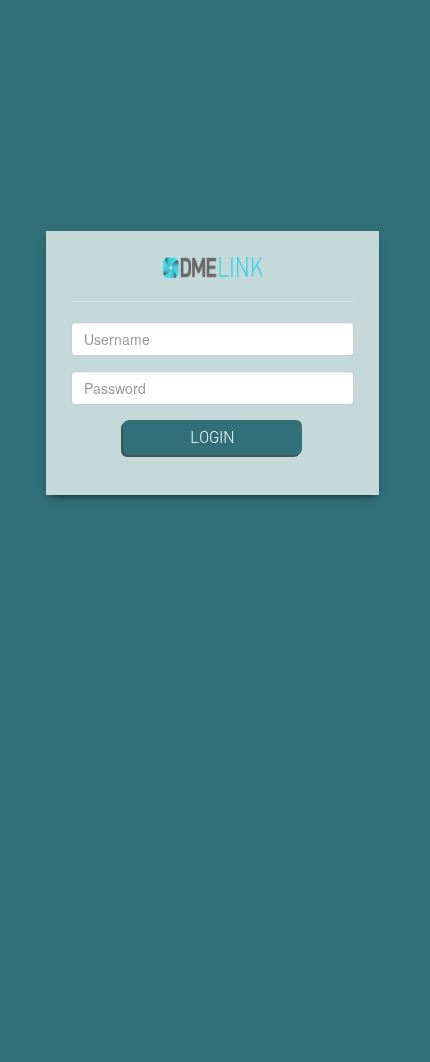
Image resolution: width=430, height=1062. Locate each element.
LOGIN (212, 436)
